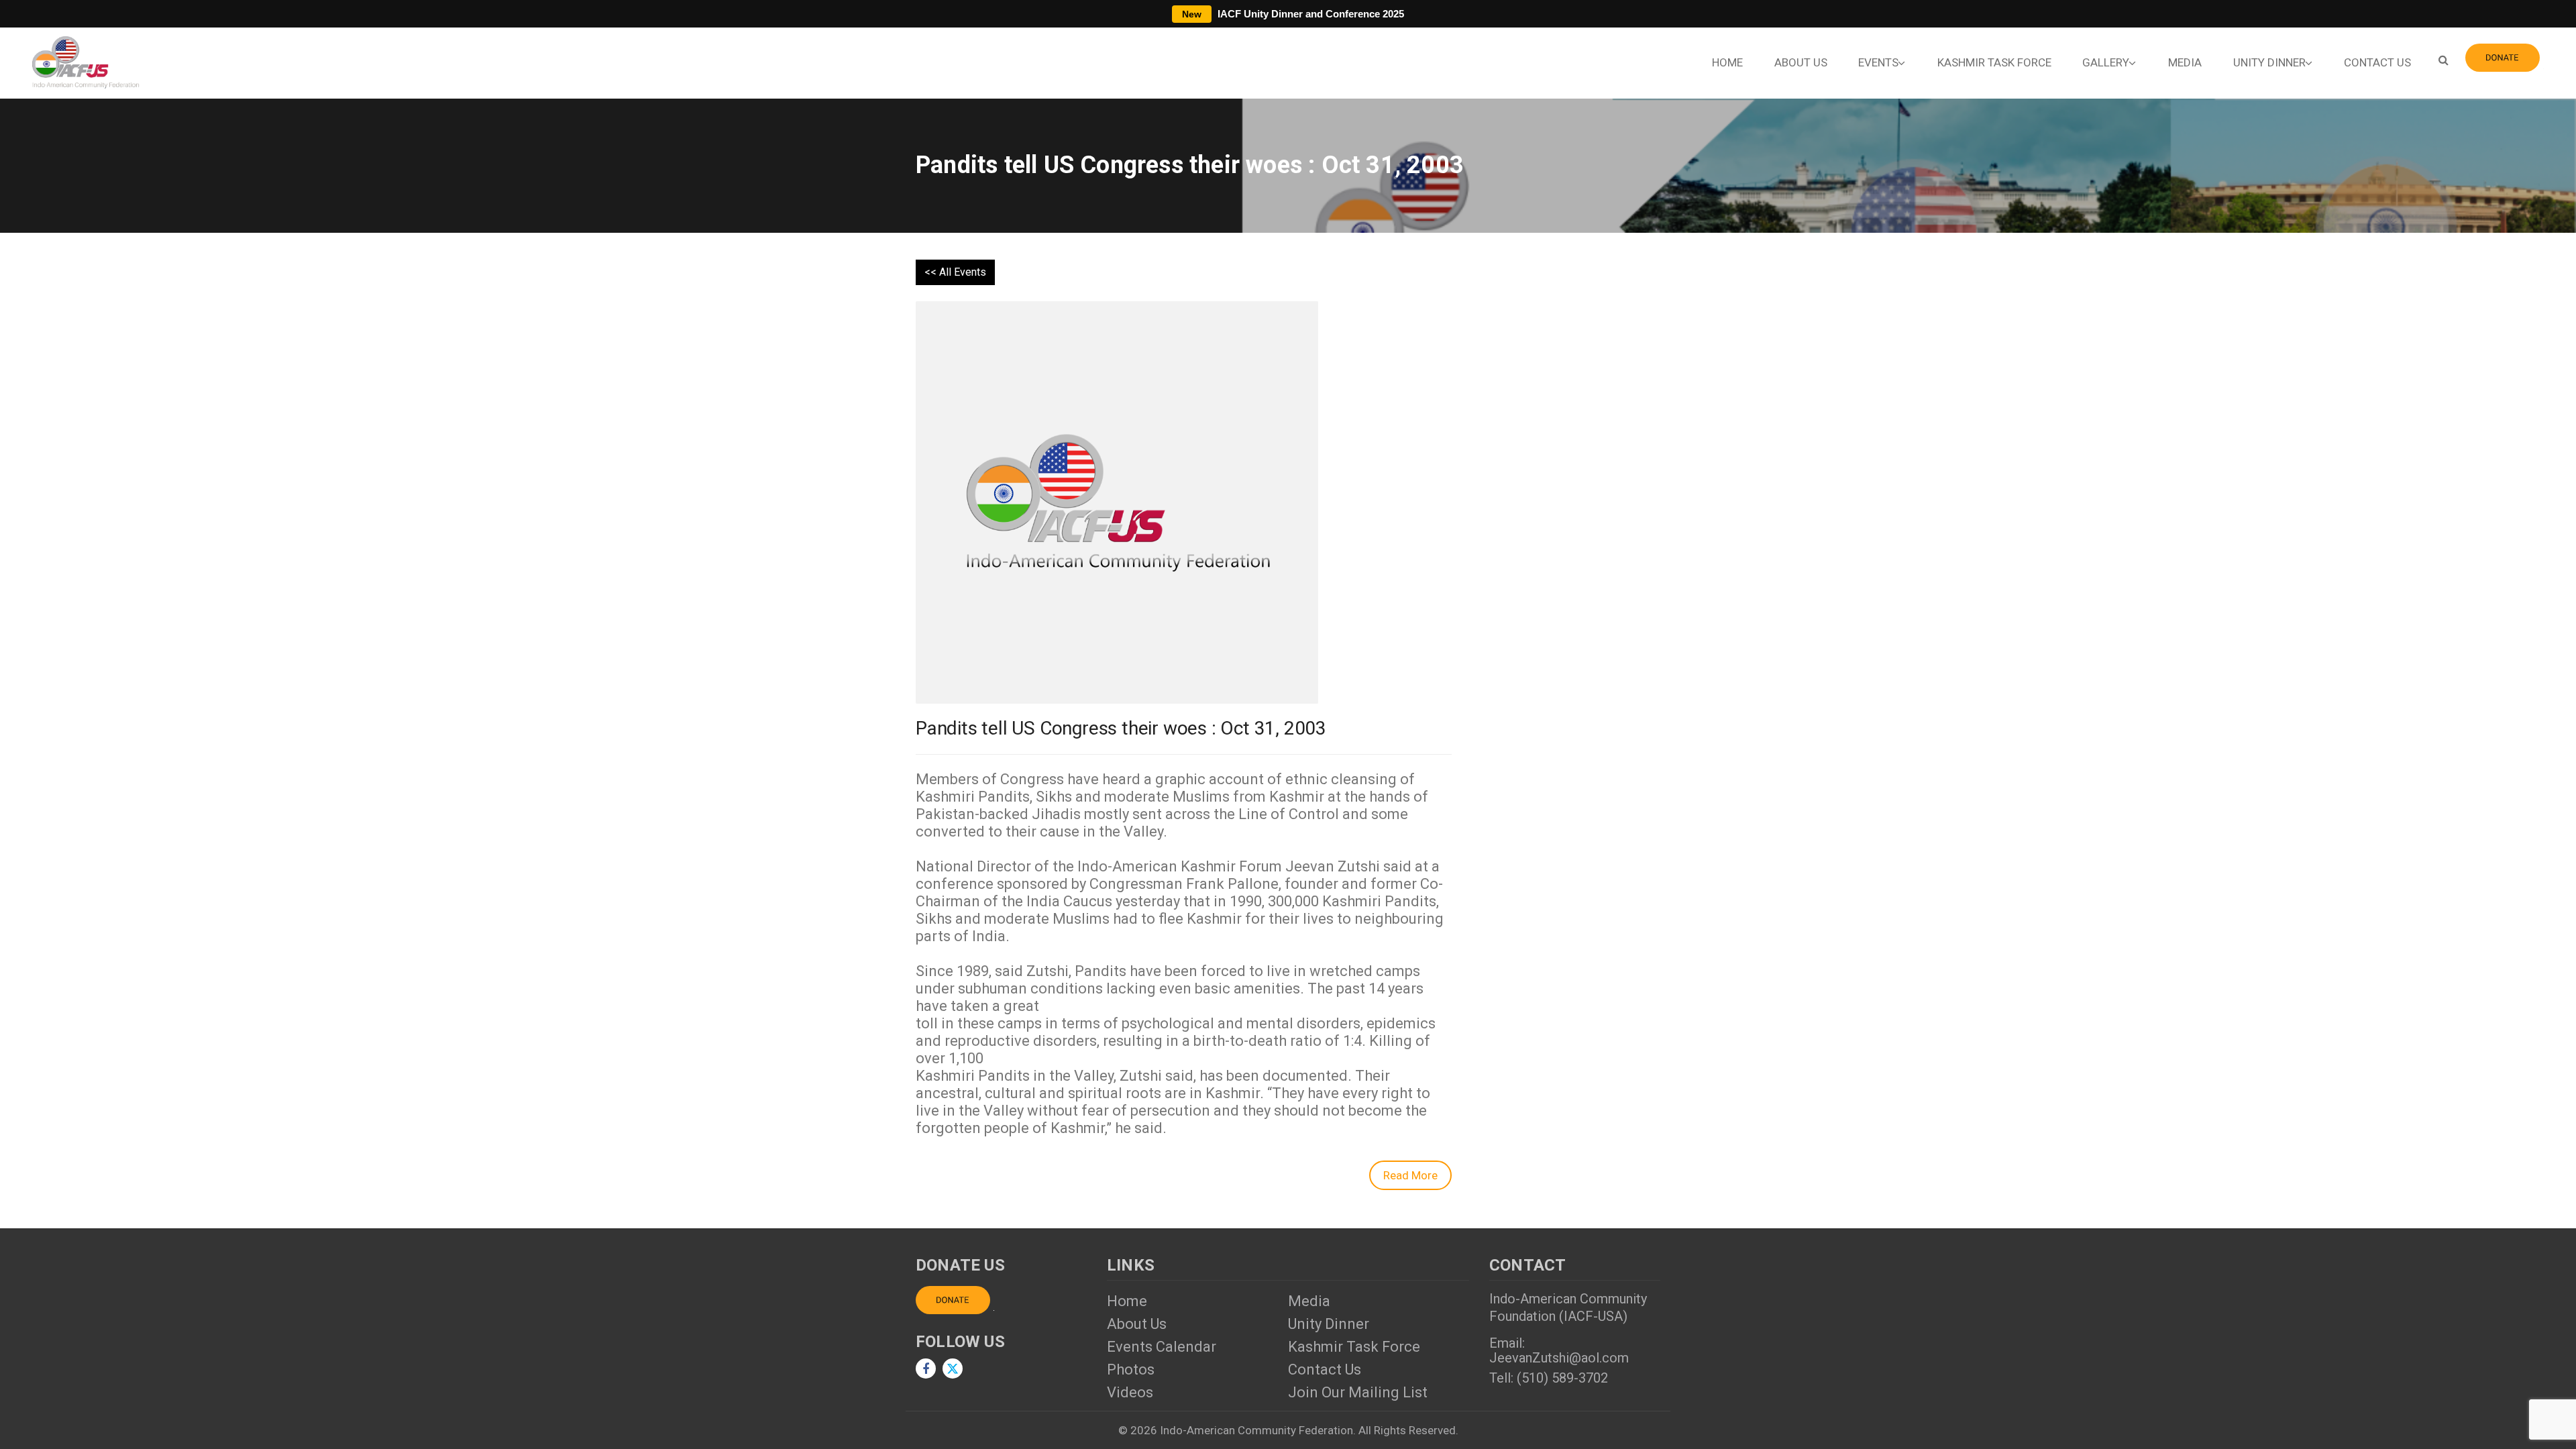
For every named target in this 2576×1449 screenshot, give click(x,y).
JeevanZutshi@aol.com (1559, 1358)
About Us (1801, 62)
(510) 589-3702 (1562, 1378)
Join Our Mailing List (1358, 1392)
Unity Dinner (2269, 62)
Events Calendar (1162, 1347)
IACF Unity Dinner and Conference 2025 (1293, 14)
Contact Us (2377, 62)
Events (1878, 62)
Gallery (2106, 62)
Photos (1131, 1370)
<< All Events (955, 272)
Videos (1130, 1392)
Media (2185, 62)
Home (1727, 62)
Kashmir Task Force (1994, 62)
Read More (1410, 1175)
